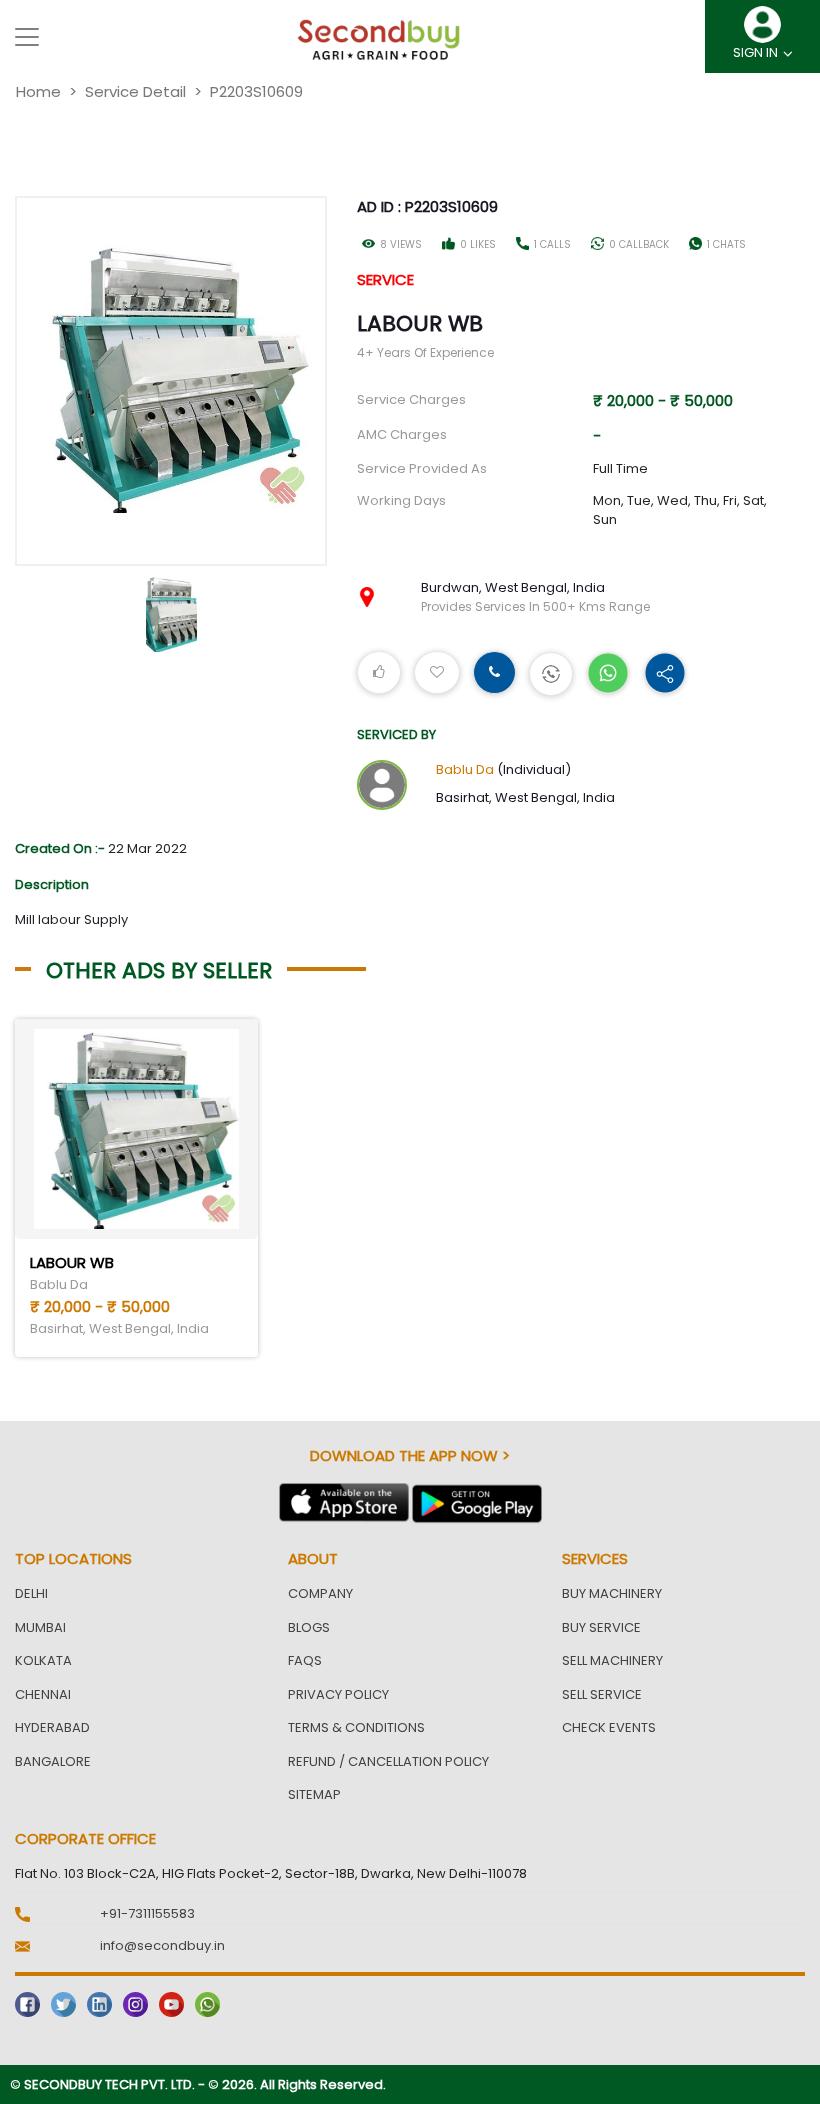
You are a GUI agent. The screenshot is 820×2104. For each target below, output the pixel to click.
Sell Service (602, 1694)
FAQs (305, 1660)
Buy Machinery (612, 1593)
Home (38, 91)
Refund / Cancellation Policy (388, 1761)
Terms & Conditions (356, 1727)
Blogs (309, 1627)
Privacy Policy (338, 1694)
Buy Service (601, 1627)
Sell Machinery (612, 1660)
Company (320, 1593)
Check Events (609, 1727)
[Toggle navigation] (27, 37)
